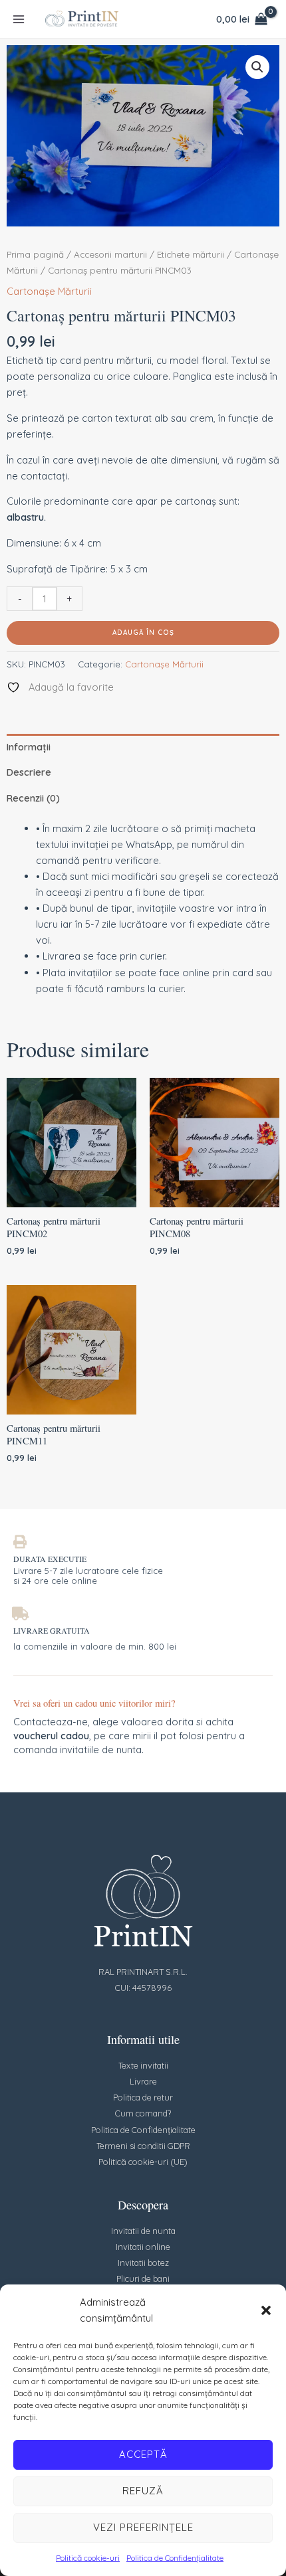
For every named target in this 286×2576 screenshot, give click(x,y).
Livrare (143, 2081)
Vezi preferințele (143, 2527)
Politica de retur (143, 2097)
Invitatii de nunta (143, 2231)
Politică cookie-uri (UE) (143, 2162)
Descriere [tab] (29, 772)
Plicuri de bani (143, 2278)
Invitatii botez (143, 2263)
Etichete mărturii (191, 254)
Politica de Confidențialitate (175, 2558)
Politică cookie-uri (88, 2558)
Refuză (143, 2491)
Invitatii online (143, 2247)
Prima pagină (35, 254)
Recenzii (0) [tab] (33, 798)
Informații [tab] (29, 747)
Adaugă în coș (143, 633)
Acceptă (143, 2454)
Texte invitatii (143, 2065)
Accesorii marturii (110, 254)
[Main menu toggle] (19, 19)
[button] (266, 2310)
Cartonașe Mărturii (49, 291)
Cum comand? (143, 2113)
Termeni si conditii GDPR (143, 2146)
